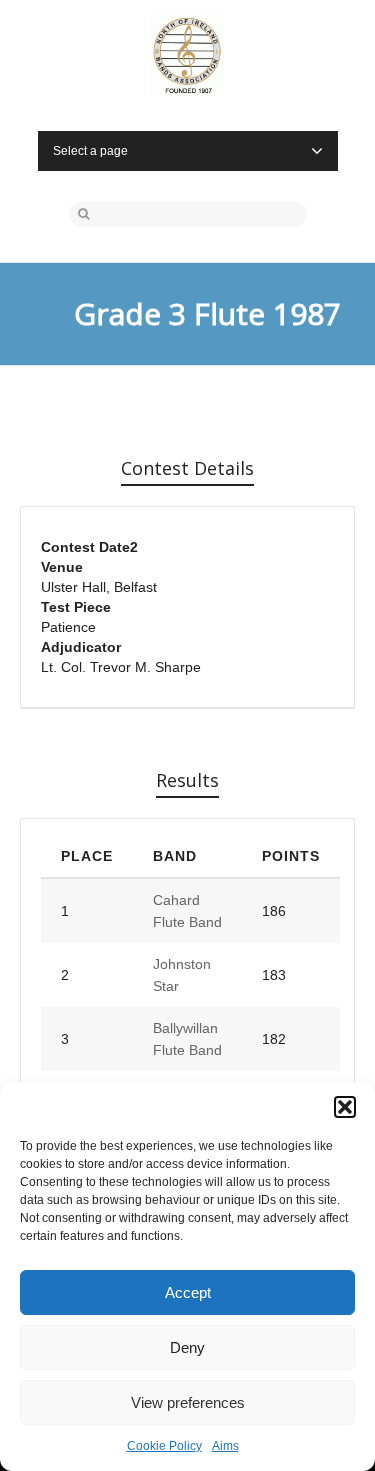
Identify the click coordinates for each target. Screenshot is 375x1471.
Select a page (90, 151)
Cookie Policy (164, 1446)
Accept (188, 1292)
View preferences (188, 1402)
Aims (225, 1446)
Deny (187, 1347)
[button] (345, 1107)
